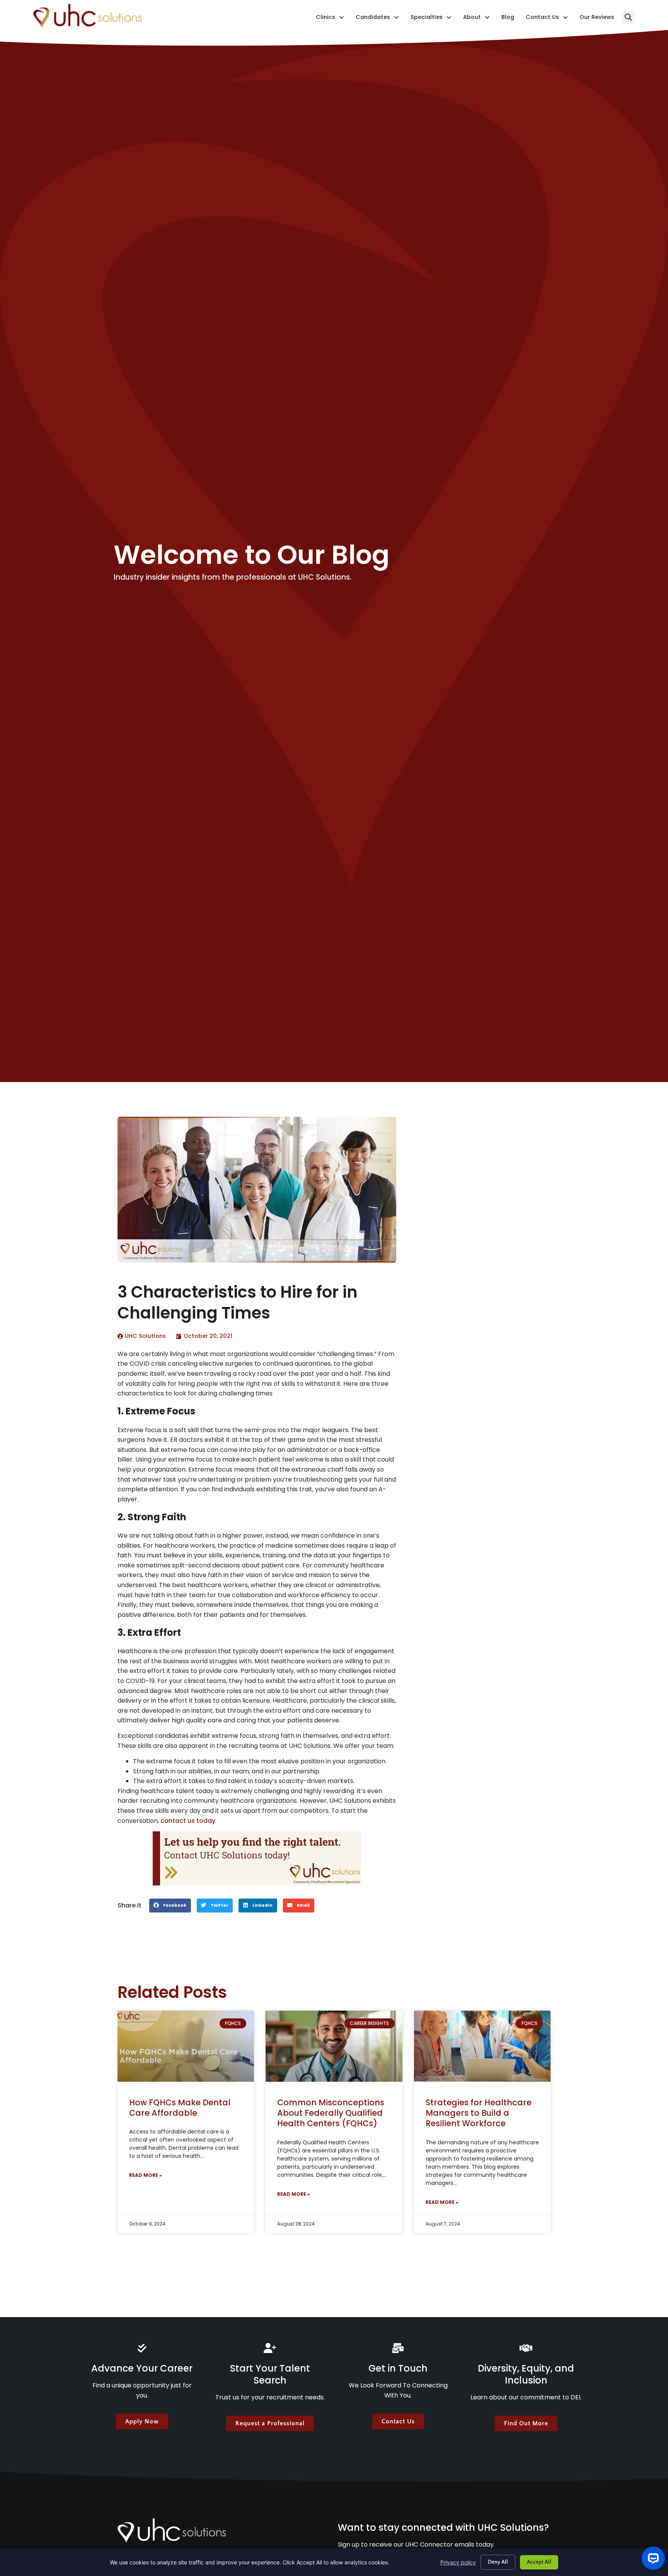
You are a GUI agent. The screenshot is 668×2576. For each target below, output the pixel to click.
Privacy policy (458, 2562)
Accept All (539, 2562)
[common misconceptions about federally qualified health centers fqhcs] (334, 2046)
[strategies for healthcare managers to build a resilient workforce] (482, 2046)
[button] (628, 17)
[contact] (257, 1858)
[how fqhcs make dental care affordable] (186, 2046)
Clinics (330, 19)
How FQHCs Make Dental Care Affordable (180, 2108)
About (476, 19)
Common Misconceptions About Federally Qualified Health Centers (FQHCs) (331, 2113)
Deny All (498, 2562)
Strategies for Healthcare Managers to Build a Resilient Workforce (479, 2113)
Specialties (431, 19)
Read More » (146, 2175)
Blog (508, 19)
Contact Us (547, 19)
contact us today (188, 1821)
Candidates (377, 19)
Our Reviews (597, 19)
